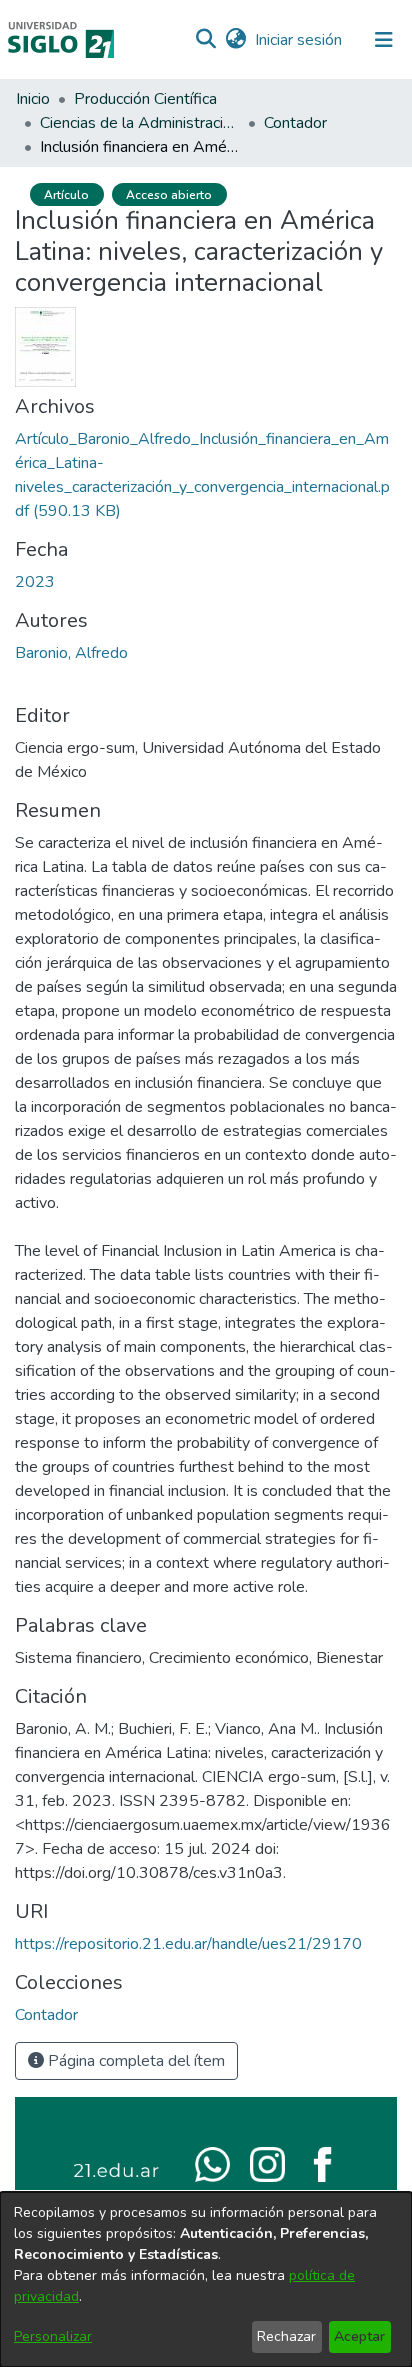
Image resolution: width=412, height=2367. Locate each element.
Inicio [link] (33, 99)
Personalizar (53, 2336)
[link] (46, 2015)
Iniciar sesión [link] (299, 40)
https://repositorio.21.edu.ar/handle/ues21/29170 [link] (188, 1944)
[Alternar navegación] (384, 40)
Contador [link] (295, 123)
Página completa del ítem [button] (134, 2061)
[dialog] (206, 2279)
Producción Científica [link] (145, 99)
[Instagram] (267, 2163)
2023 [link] (35, 582)
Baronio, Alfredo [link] (71, 653)
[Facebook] (322, 2163)
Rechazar (286, 2336)
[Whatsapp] (212, 2163)
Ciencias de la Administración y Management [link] (140, 123)
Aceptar (359, 2336)
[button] (205, 40)
